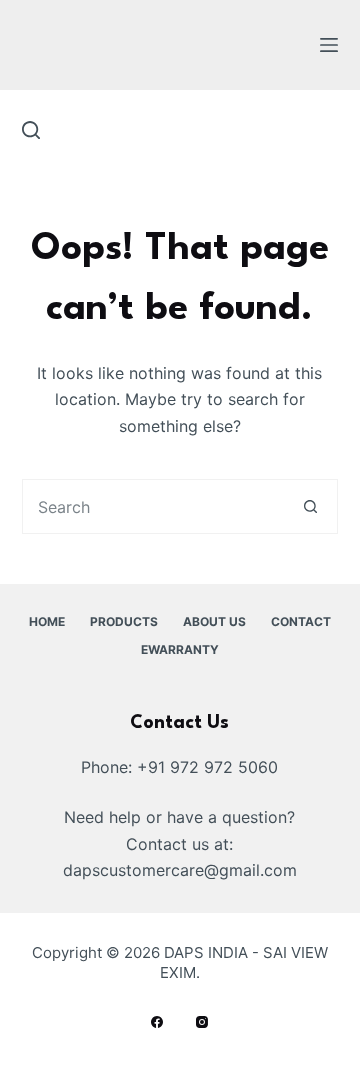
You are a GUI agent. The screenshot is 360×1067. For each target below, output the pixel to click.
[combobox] (154, 506)
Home (47, 621)
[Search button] (310, 506)
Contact (301, 621)
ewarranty (180, 649)
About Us (214, 621)
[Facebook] (157, 1022)
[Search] (31, 130)
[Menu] (329, 45)
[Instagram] (202, 1022)
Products (124, 621)
